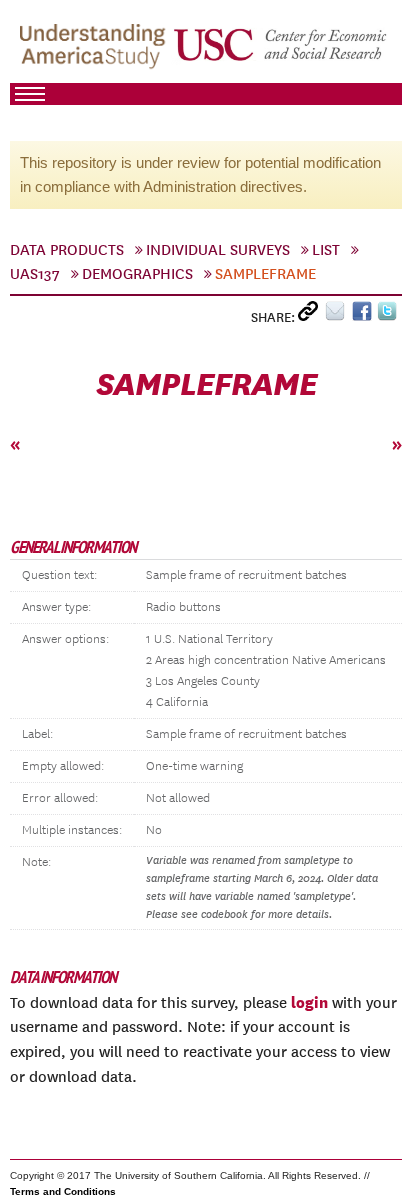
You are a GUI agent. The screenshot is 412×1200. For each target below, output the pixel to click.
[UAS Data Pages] (95, 51)
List (326, 250)
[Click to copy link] (311, 315)
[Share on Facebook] (364, 315)
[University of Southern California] (281, 51)
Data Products (67, 250)
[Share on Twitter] (389, 315)
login (309, 1002)
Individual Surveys (218, 250)
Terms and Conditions (63, 1191)
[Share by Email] (338, 315)
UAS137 (35, 274)
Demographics (137, 274)
